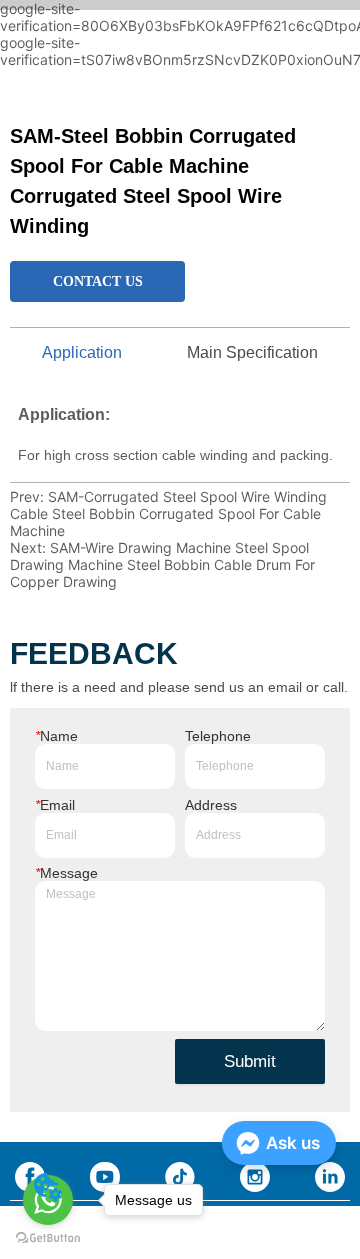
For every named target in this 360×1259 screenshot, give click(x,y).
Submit (250, 1061)
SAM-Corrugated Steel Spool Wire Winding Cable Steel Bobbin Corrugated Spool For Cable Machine (168, 513)
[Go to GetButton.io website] (48, 1238)
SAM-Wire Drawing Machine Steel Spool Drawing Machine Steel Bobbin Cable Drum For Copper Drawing (162, 564)
